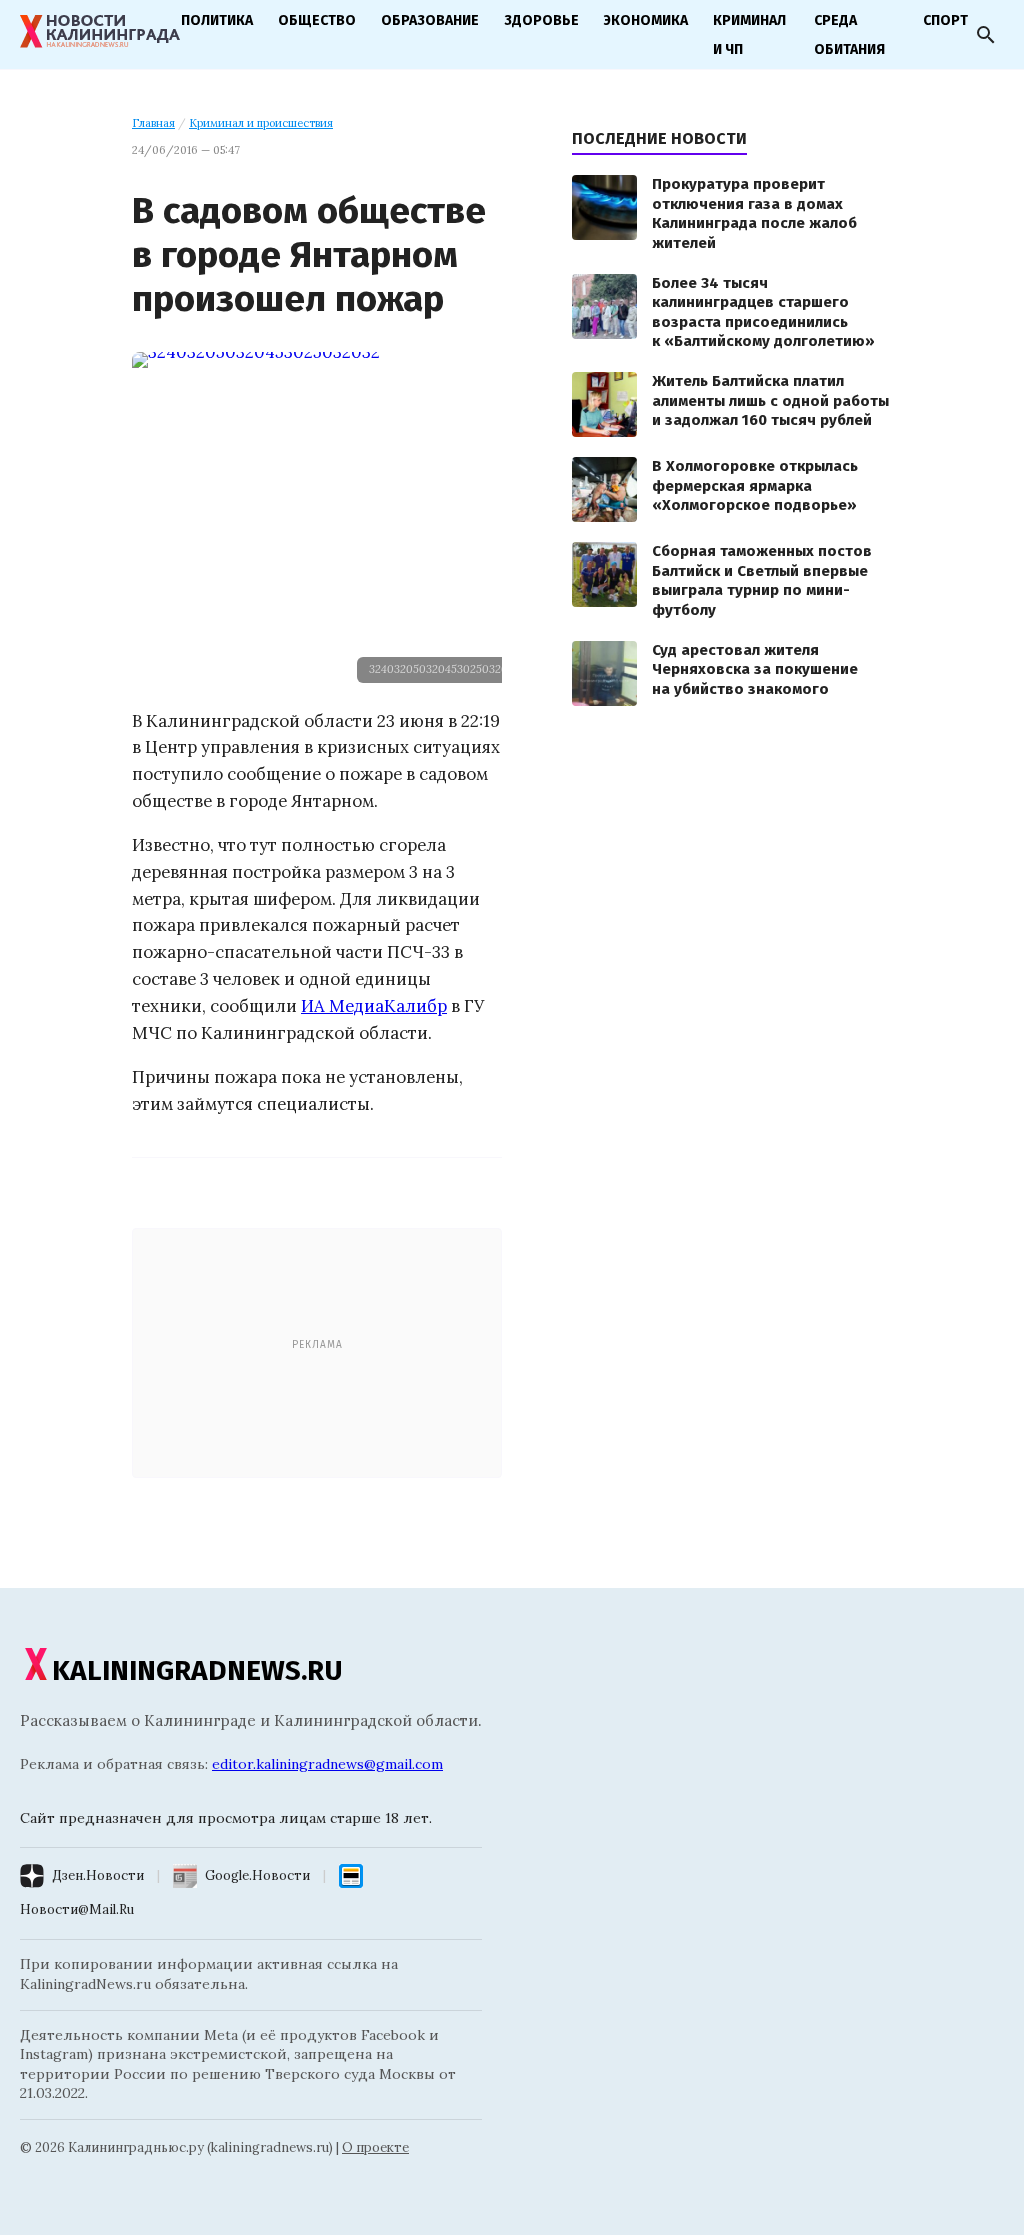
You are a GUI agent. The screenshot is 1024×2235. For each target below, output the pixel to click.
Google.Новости (257, 1875)
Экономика (646, 20)
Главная (153, 123)
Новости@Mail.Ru (77, 1909)
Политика (217, 20)
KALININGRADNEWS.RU (197, 1670)
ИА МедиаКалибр (374, 1006)
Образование (430, 20)
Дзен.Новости (98, 1875)
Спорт (945, 20)
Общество (317, 20)
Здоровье (541, 20)
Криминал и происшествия (261, 123)
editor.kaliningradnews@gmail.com (327, 1764)
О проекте (375, 2147)
